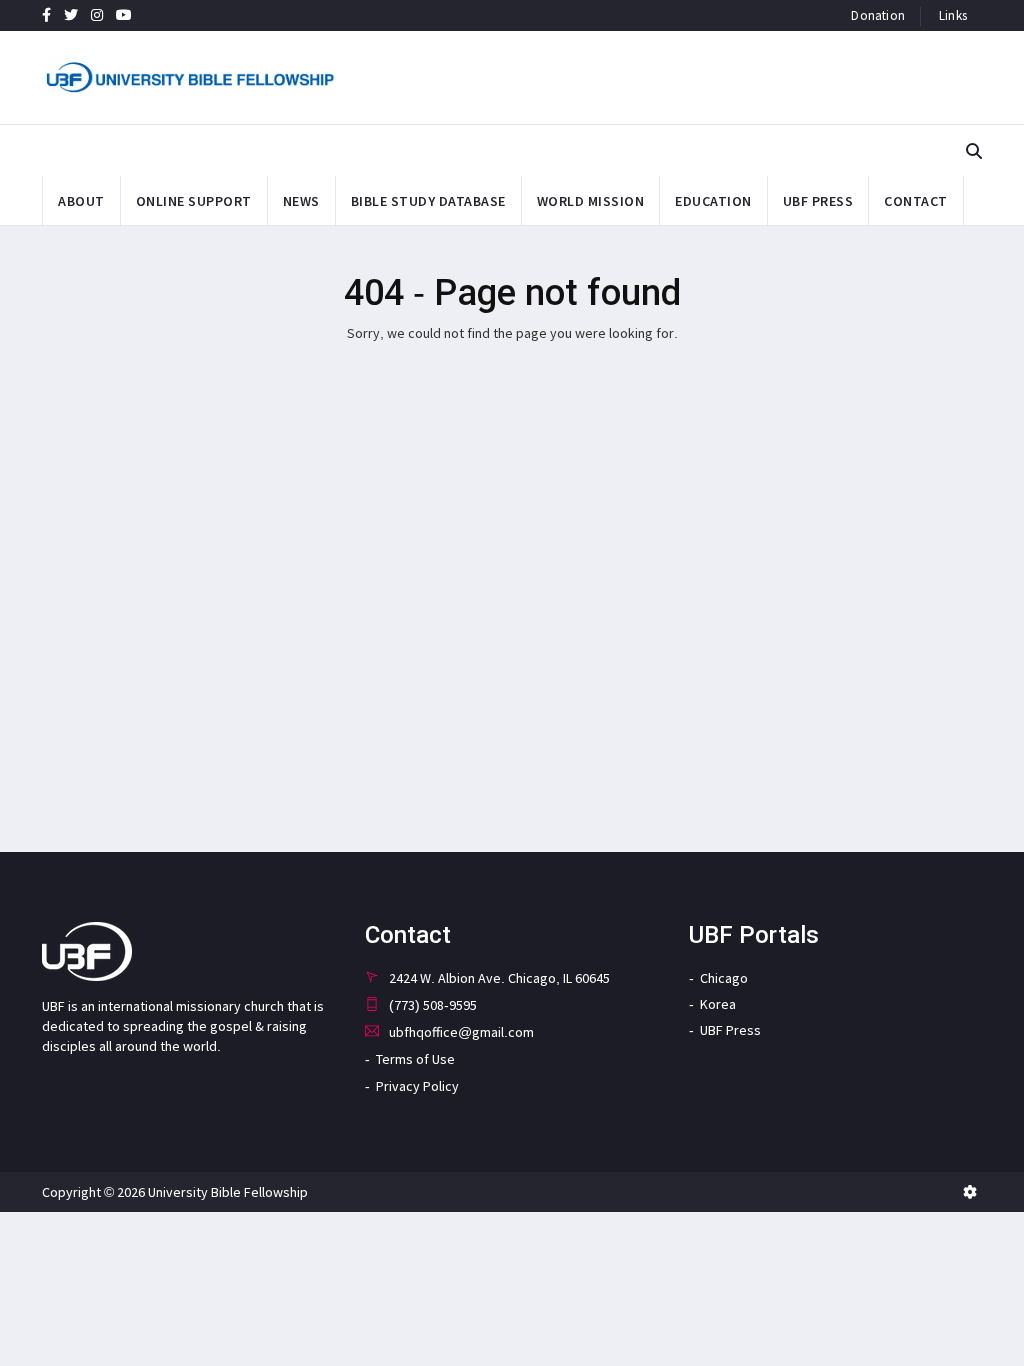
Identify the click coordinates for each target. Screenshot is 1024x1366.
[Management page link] (970, 1192)
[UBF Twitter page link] (71, 15)
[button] (974, 151)
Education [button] (713, 201)
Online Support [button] (194, 201)
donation (878, 15)
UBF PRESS (818, 201)
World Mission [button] (591, 201)
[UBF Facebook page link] (46, 15)
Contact (916, 201)
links (953, 15)
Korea (718, 1004)
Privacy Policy (417, 1086)
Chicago (724, 978)
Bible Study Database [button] (428, 201)
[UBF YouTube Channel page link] (124, 15)
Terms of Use (415, 1059)
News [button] (301, 201)
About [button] (81, 201)
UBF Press (730, 1030)
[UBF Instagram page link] (97, 15)
